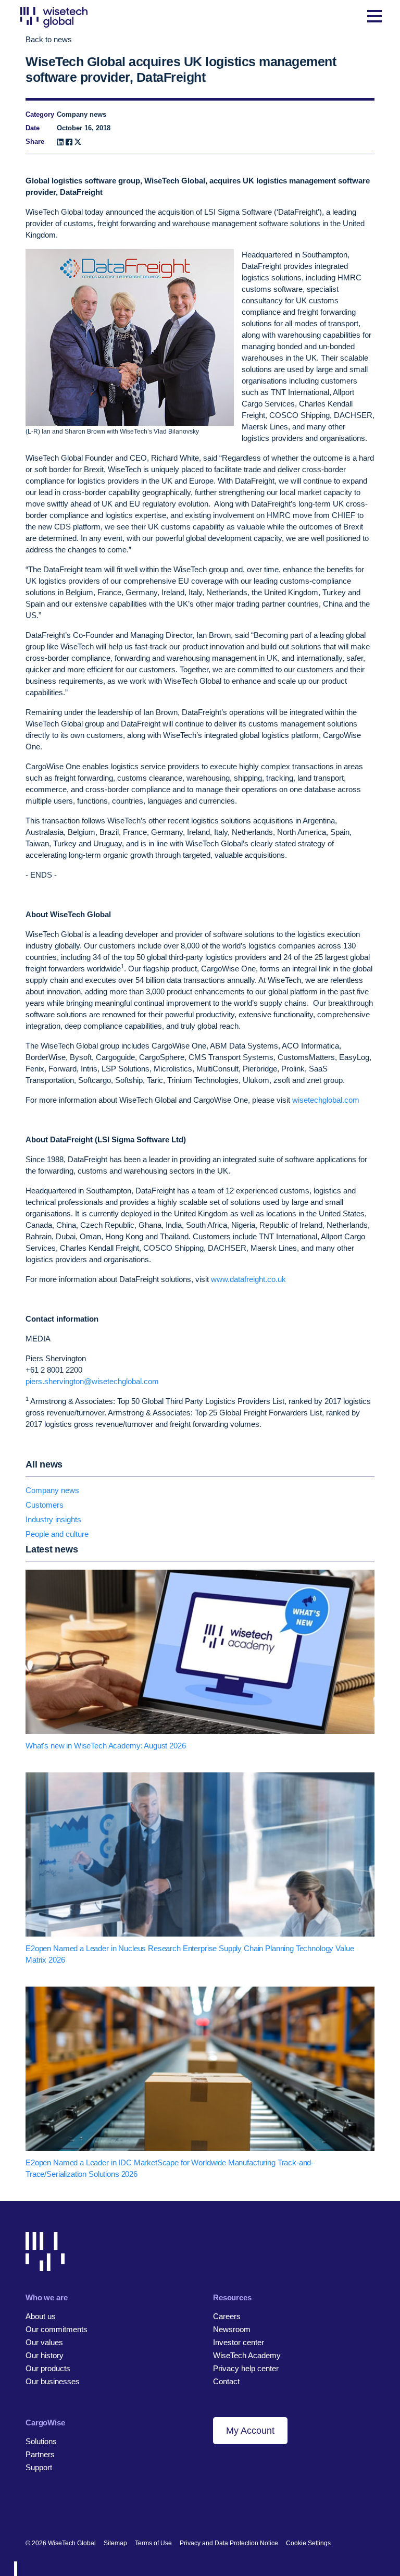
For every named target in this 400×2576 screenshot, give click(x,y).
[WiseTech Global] (54, 17)
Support (39, 2467)
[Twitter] (66, 2509)
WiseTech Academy (247, 2355)
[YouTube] (84, 2509)
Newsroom (232, 2329)
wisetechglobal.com (326, 1100)
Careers (227, 2316)
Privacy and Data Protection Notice (229, 2543)
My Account (250, 2431)
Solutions (41, 2441)
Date (33, 128)
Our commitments (57, 2329)
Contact (226, 2381)
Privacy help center (246, 2368)
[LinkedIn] (60, 142)
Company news (52, 1490)
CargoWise (45, 2423)
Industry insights (53, 1519)
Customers (45, 1505)
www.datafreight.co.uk (248, 1279)
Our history (45, 2355)
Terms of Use (153, 2543)
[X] (78, 142)
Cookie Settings (308, 2543)
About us (41, 2316)
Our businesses (53, 2381)
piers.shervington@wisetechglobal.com (92, 1381)
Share (35, 141)
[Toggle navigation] (374, 17)
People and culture (57, 1534)
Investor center (239, 2342)
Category (40, 114)
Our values (44, 2342)
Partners (40, 2454)
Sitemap (115, 2543)
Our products (48, 2368)
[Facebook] (69, 142)
